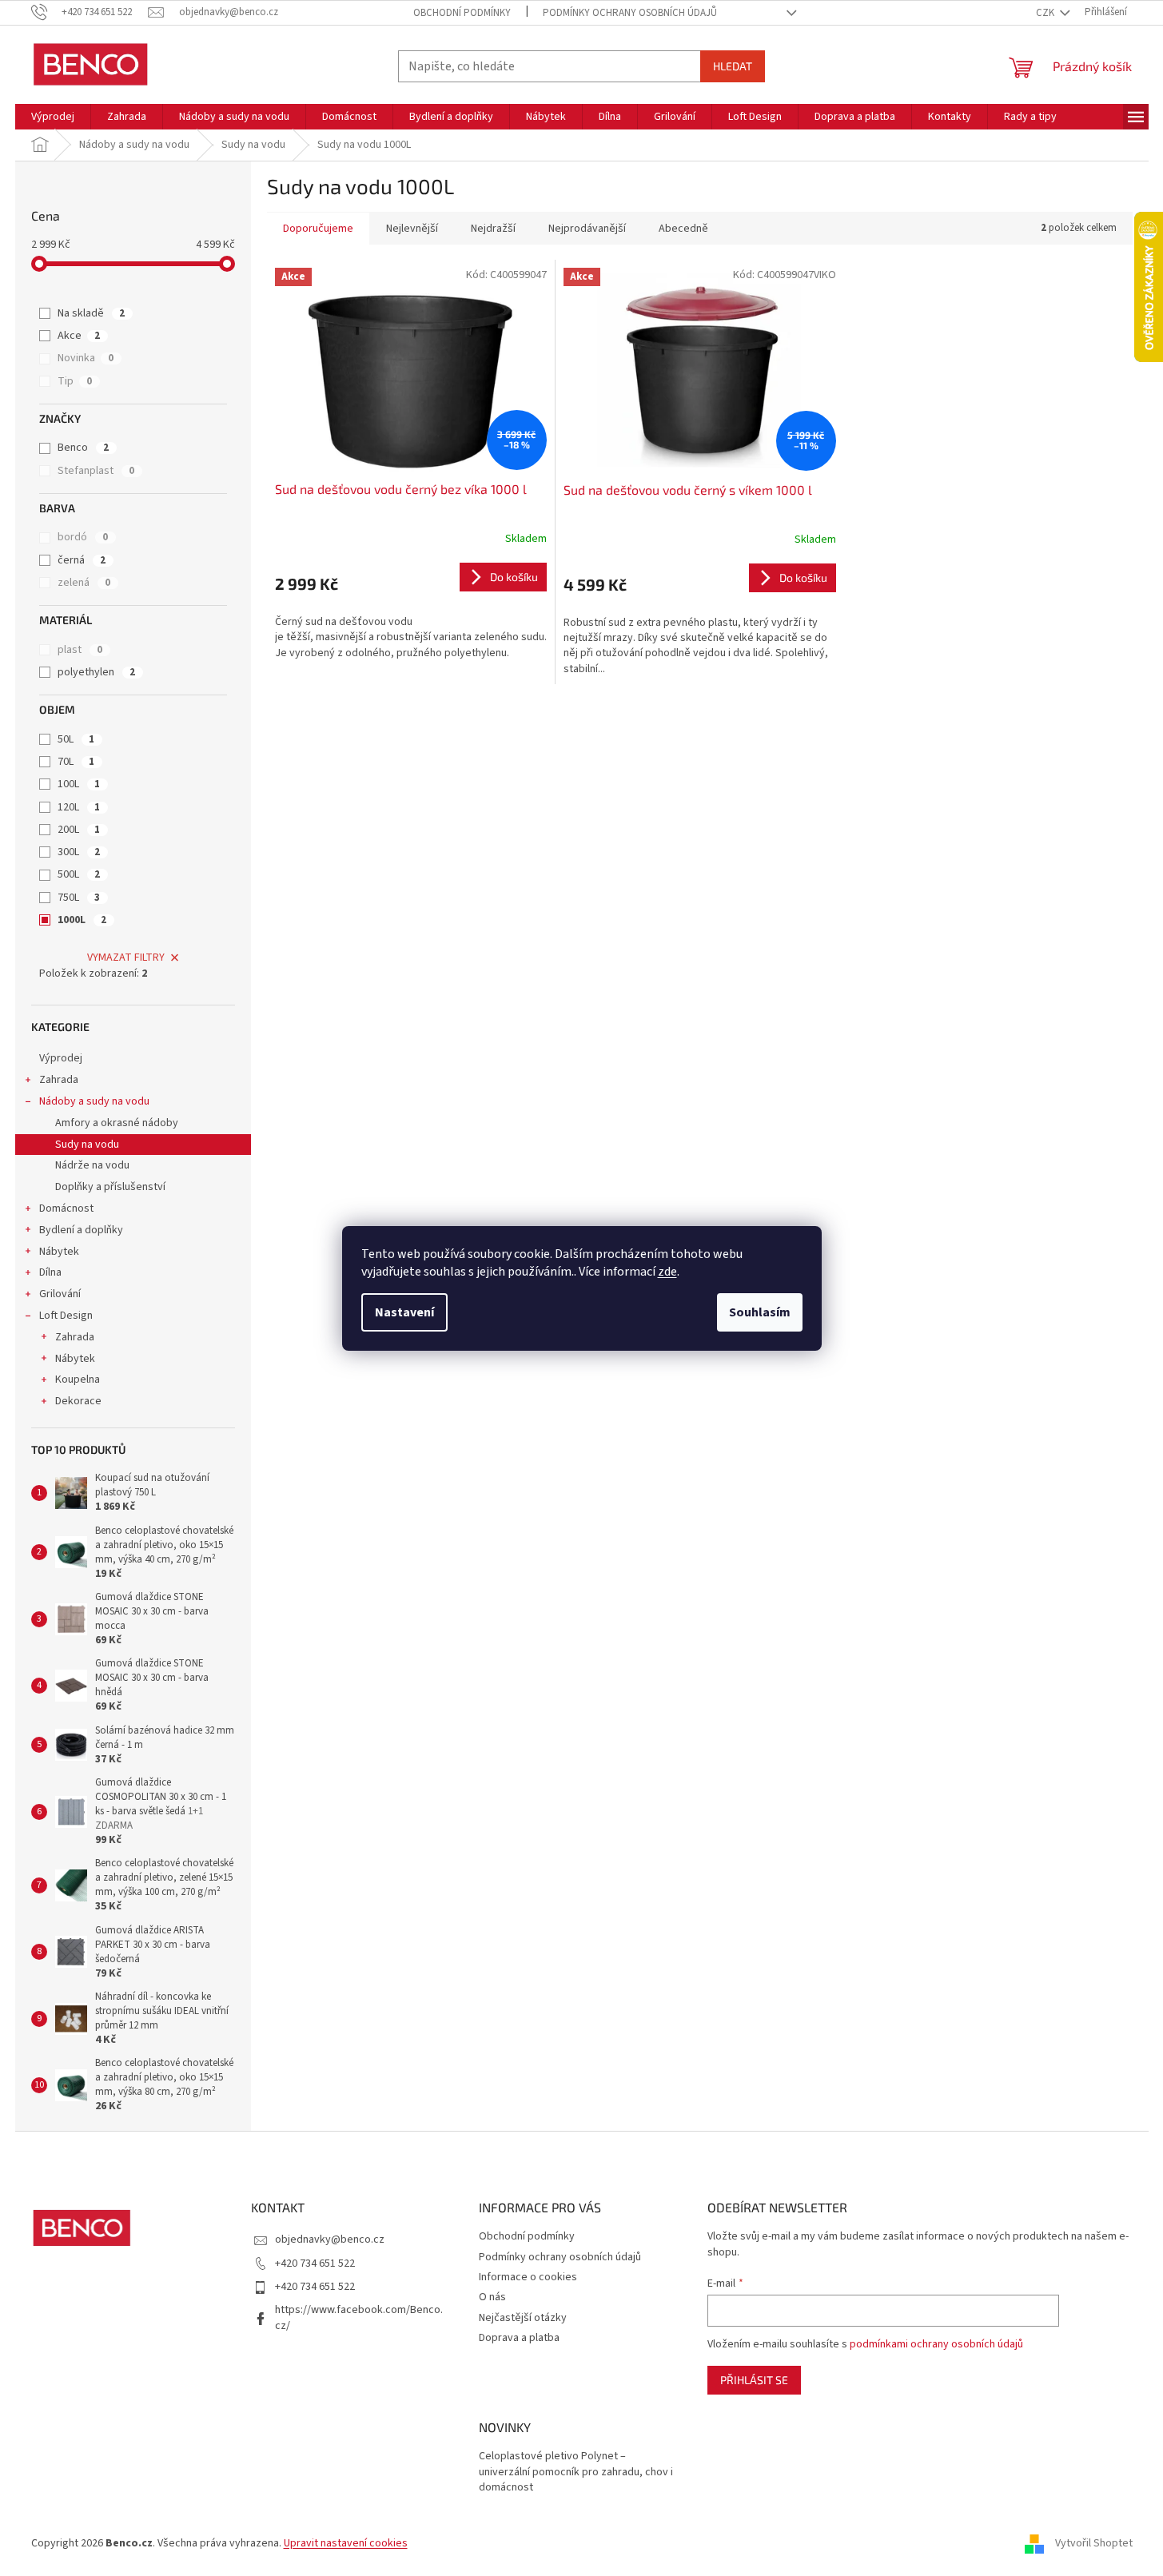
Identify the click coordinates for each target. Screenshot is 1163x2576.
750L (79, 898)
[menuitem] (53, 117)
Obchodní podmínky (462, 13)
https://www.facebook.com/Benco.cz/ (359, 2317)
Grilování (60, 1294)
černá (82, 560)
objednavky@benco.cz (330, 2240)
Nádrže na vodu (92, 1165)
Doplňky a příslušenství (110, 1187)
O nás (492, 2297)
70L (76, 762)
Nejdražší (493, 229)
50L (76, 739)
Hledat (733, 66)
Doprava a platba (519, 2338)
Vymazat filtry (126, 958)
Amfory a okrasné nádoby (117, 1123)
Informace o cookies (528, 2277)
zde (667, 1272)
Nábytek (59, 1252)
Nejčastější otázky (523, 2318)
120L (79, 807)
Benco (83, 448)
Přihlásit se (754, 2380)
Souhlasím (760, 1312)
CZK (1046, 13)
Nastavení (404, 1312)
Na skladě (91, 313)
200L (79, 830)
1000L (82, 920)
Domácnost (66, 1208)
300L (79, 852)
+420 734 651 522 (315, 2263)
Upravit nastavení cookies (346, 2543)
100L (79, 784)
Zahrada (59, 1080)
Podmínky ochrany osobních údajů (630, 13)
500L (79, 874)
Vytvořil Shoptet (1094, 2543)
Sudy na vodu (87, 1145)
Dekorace (78, 1401)
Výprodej (61, 1058)
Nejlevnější (412, 229)
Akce (79, 336)
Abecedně (683, 229)
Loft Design (66, 1316)
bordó (83, 537)
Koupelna (78, 1380)
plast (80, 650)
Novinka (86, 358)
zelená (84, 583)
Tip (75, 381)
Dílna (50, 1272)
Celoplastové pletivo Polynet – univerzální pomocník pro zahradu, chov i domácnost (576, 2472)
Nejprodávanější (587, 229)
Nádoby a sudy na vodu (94, 1101)
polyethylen (96, 672)
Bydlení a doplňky (81, 1230)
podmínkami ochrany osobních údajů (936, 2344)
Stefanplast (96, 471)
